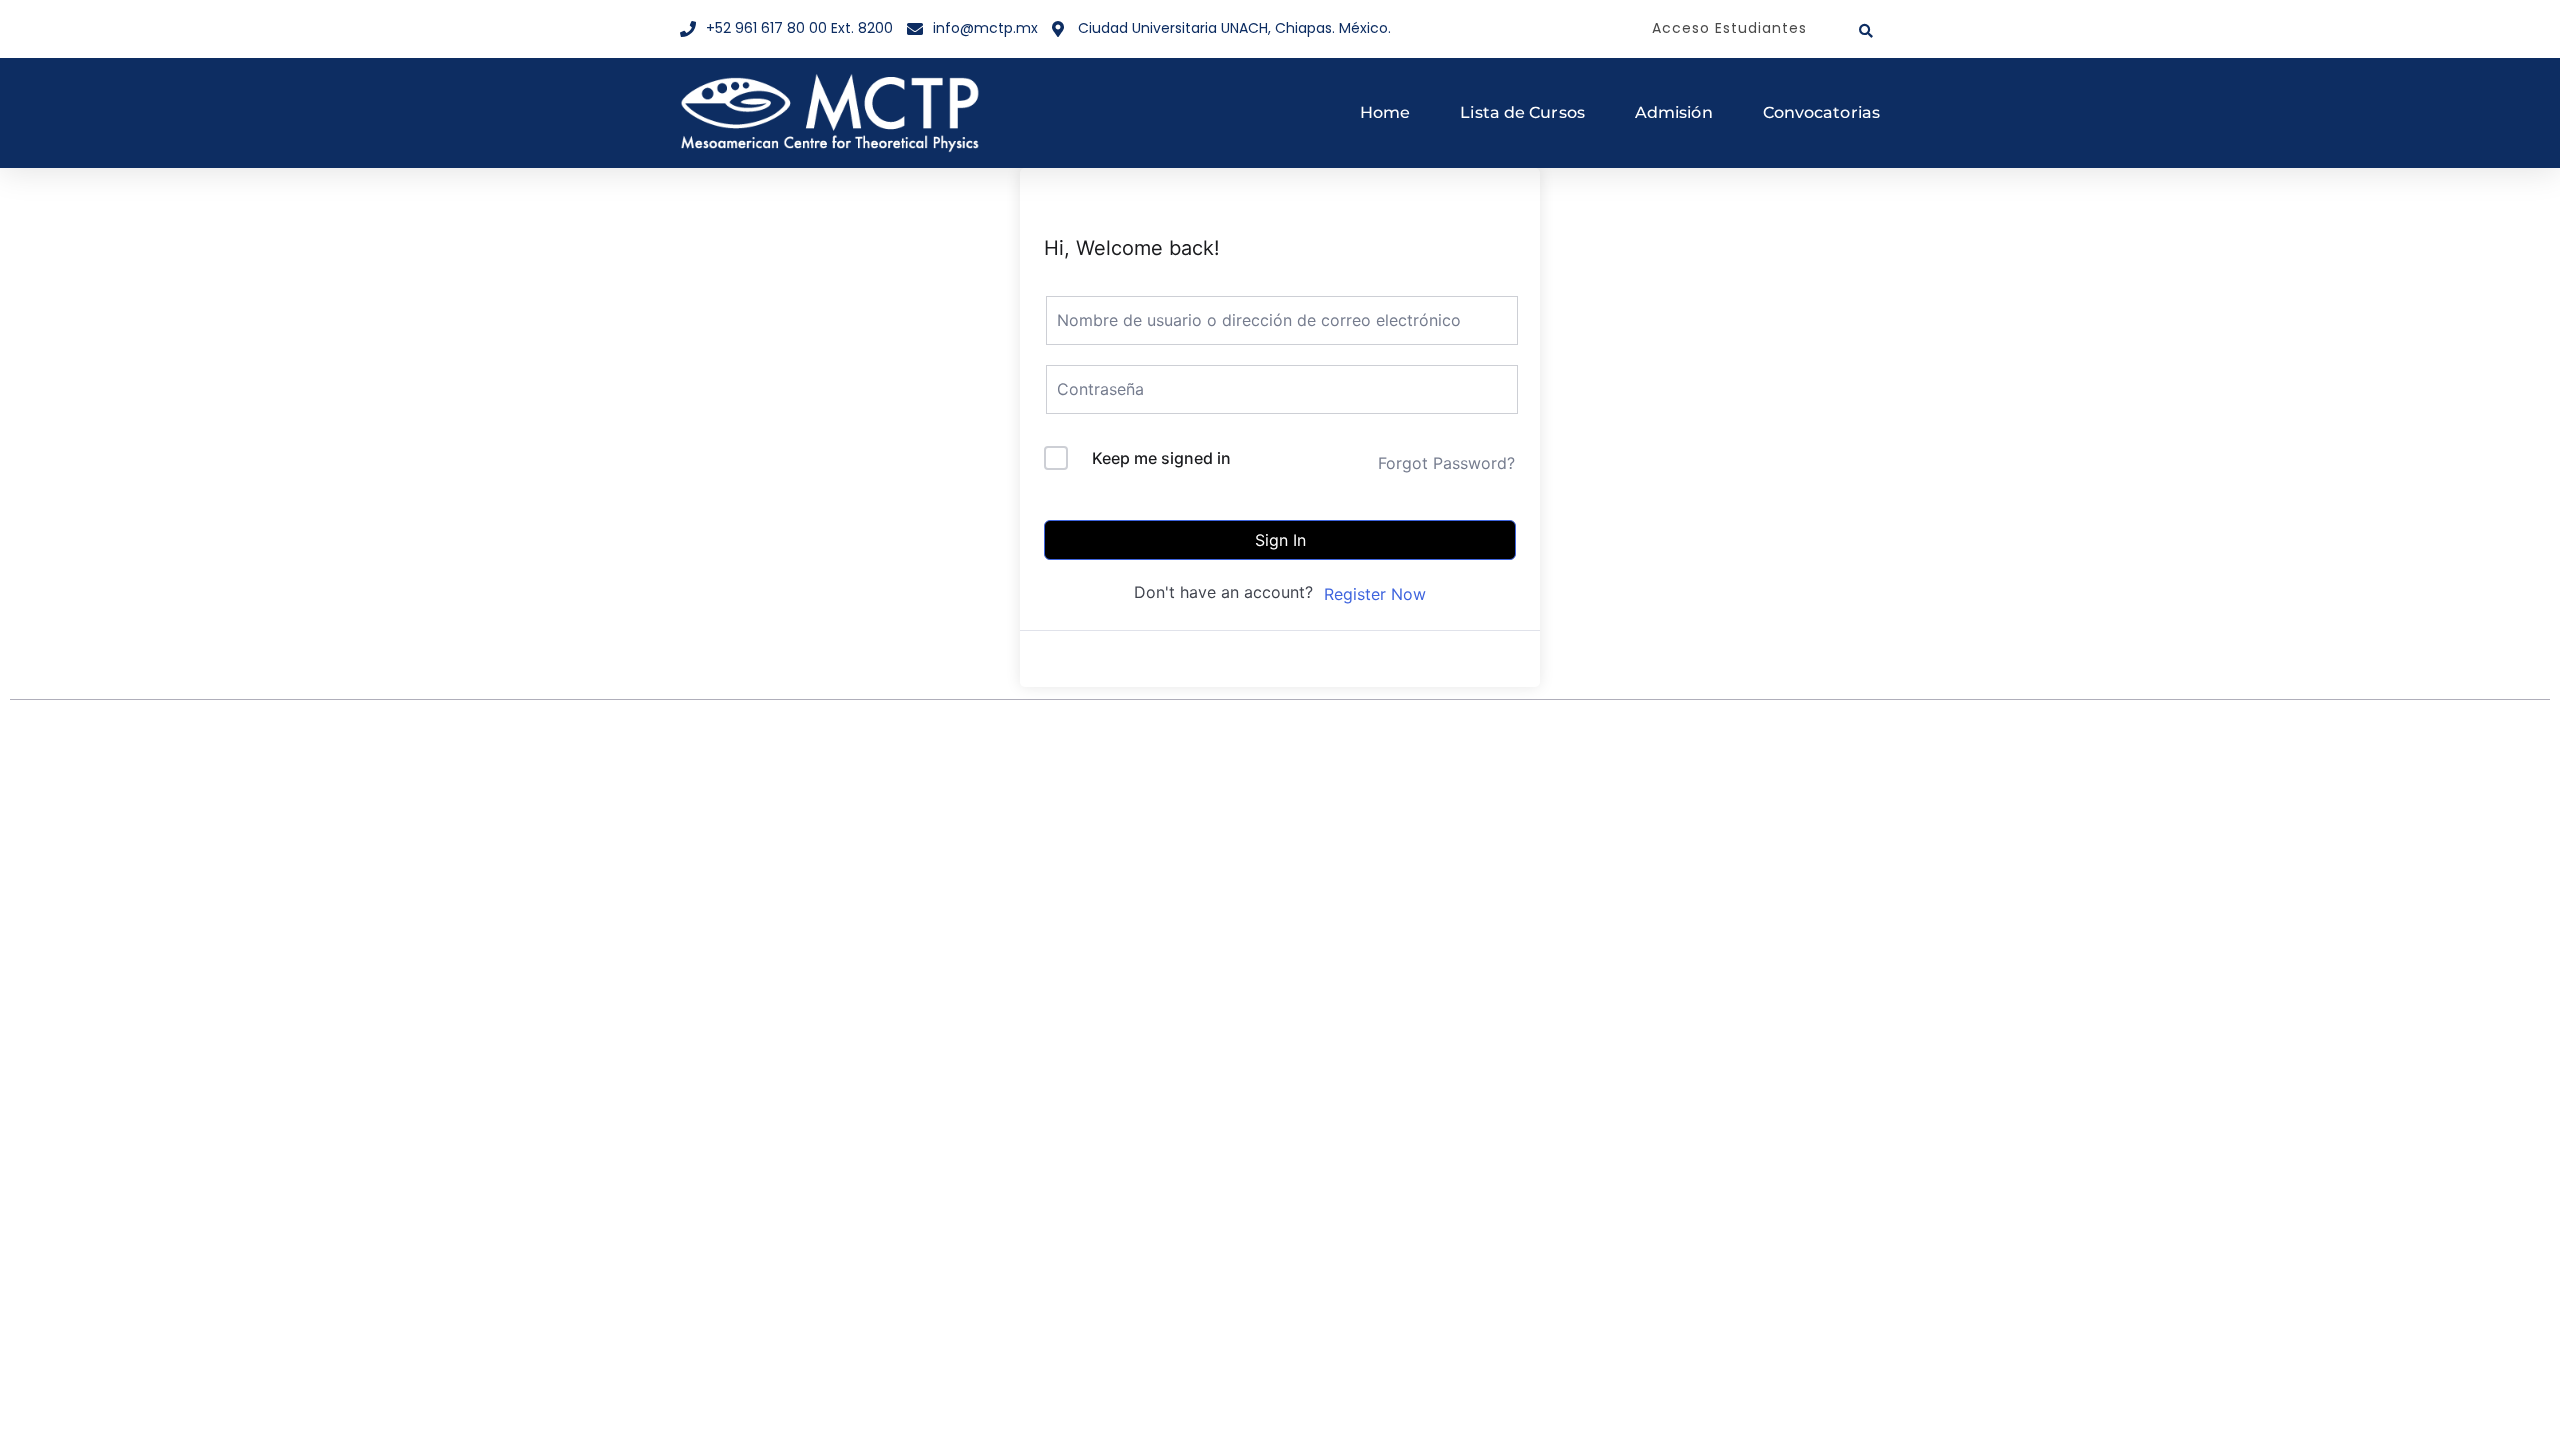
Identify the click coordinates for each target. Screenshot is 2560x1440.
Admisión (1674, 112)
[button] (1866, 31)
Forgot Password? (1446, 463)
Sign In (1280, 540)
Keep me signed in (1161, 458)
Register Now (1375, 594)
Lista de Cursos (1522, 112)
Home (1385, 112)
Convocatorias (1821, 112)
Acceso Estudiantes (1729, 28)
